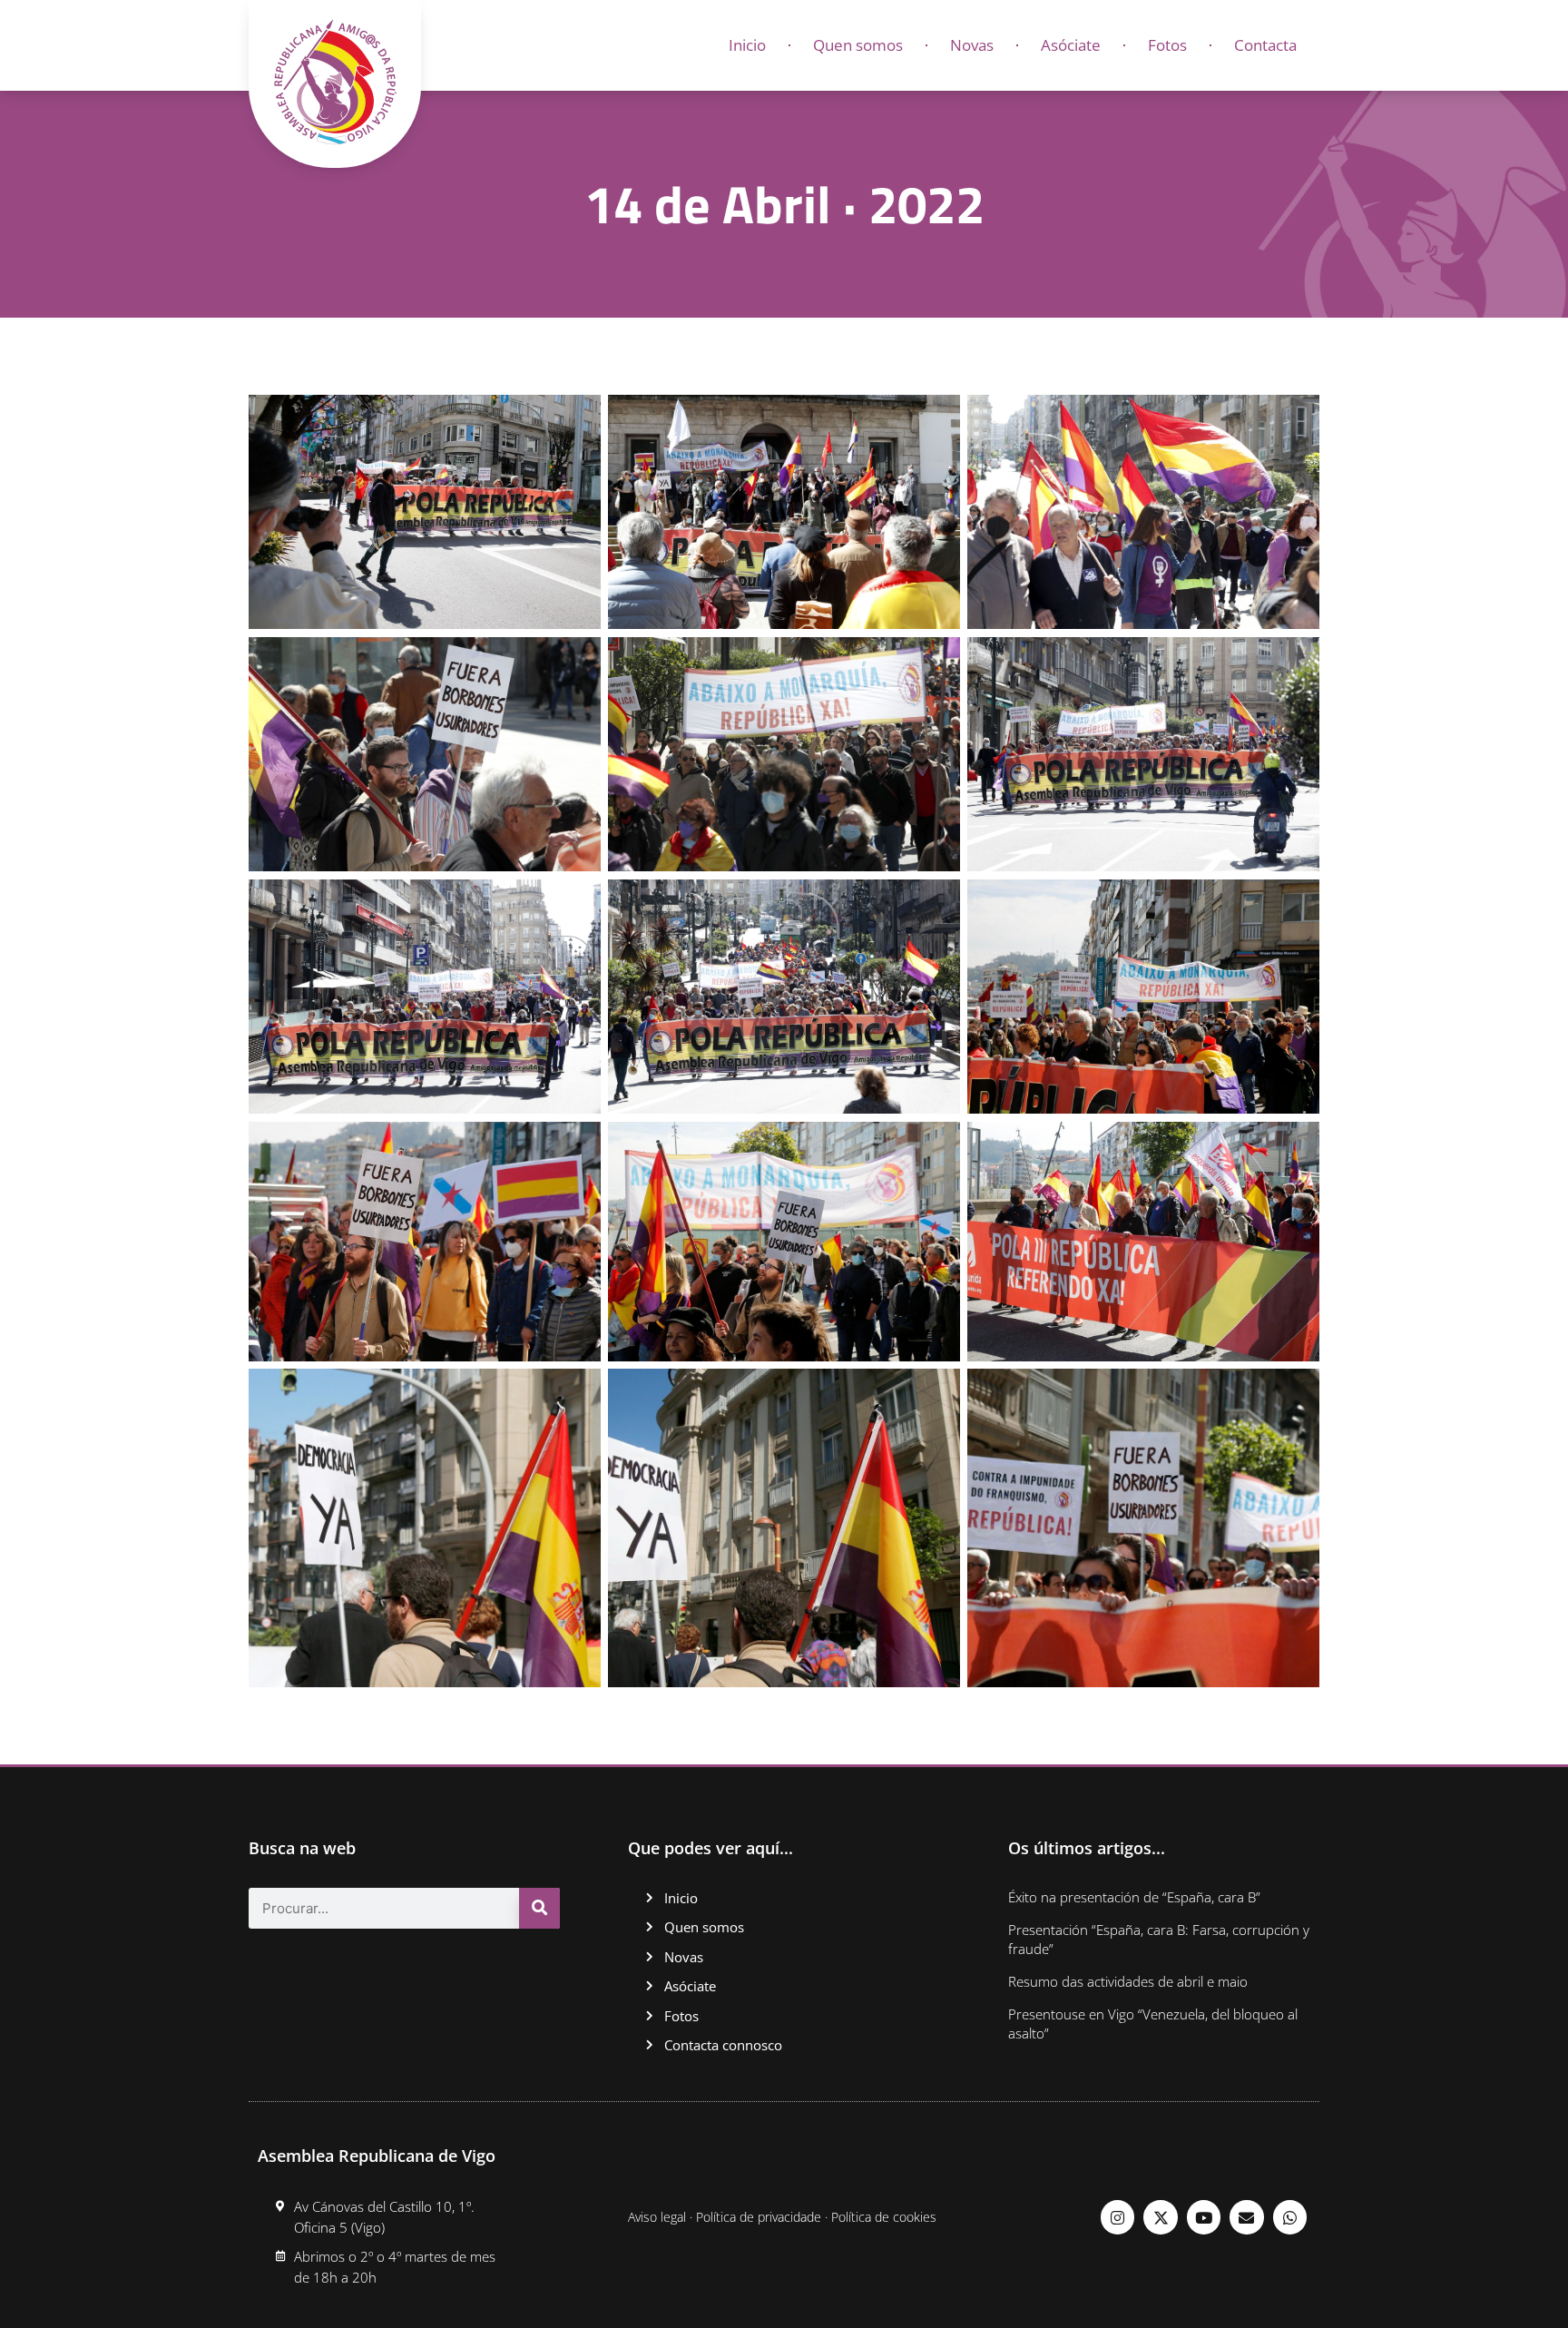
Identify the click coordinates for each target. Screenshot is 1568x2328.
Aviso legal (657, 2217)
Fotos (1167, 45)
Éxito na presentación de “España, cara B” (1134, 1897)
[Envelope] (1246, 2217)
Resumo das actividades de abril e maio (1128, 1981)
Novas (972, 45)
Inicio (747, 45)
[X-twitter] (1160, 2217)
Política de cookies (884, 2217)
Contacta (1265, 45)
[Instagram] (1117, 2217)
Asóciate (1071, 45)
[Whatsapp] (1290, 2217)
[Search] (539, 1908)
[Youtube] (1204, 2217)
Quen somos (858, 45)
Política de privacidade (759, 2217)
